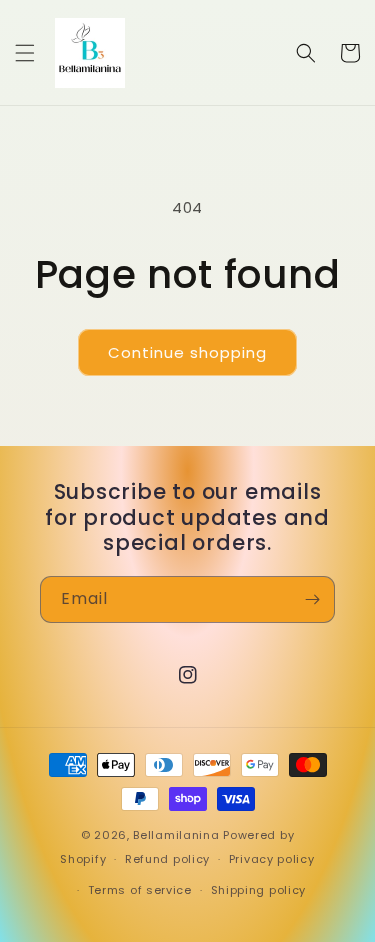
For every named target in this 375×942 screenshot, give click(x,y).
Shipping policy (259, 890)
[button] (25, 53)
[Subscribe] (312, 599)
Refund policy (167, 859)
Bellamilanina (176, 835)
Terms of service (140, 890)
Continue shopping (187, 352)
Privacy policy (272, 859)
